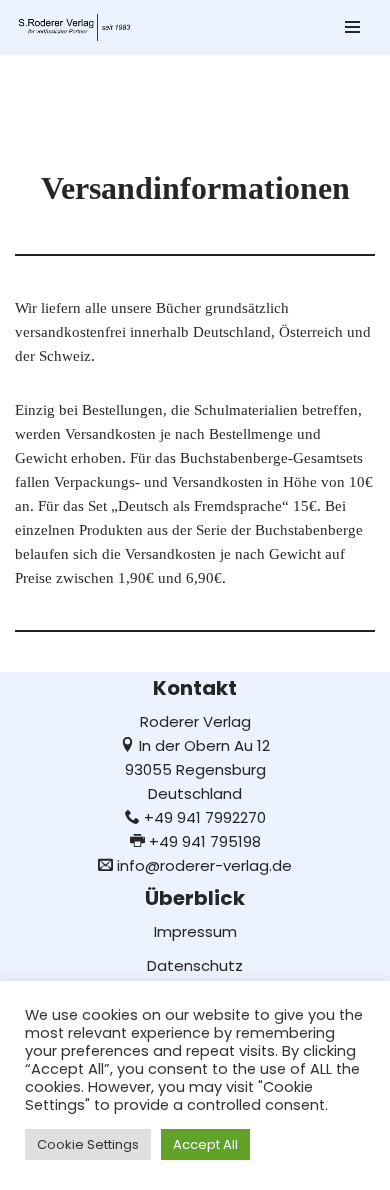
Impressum (195, 931)
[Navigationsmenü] (352, 27)
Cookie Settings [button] (88, 1144)
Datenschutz (195, 965)
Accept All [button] (205, 1144)
